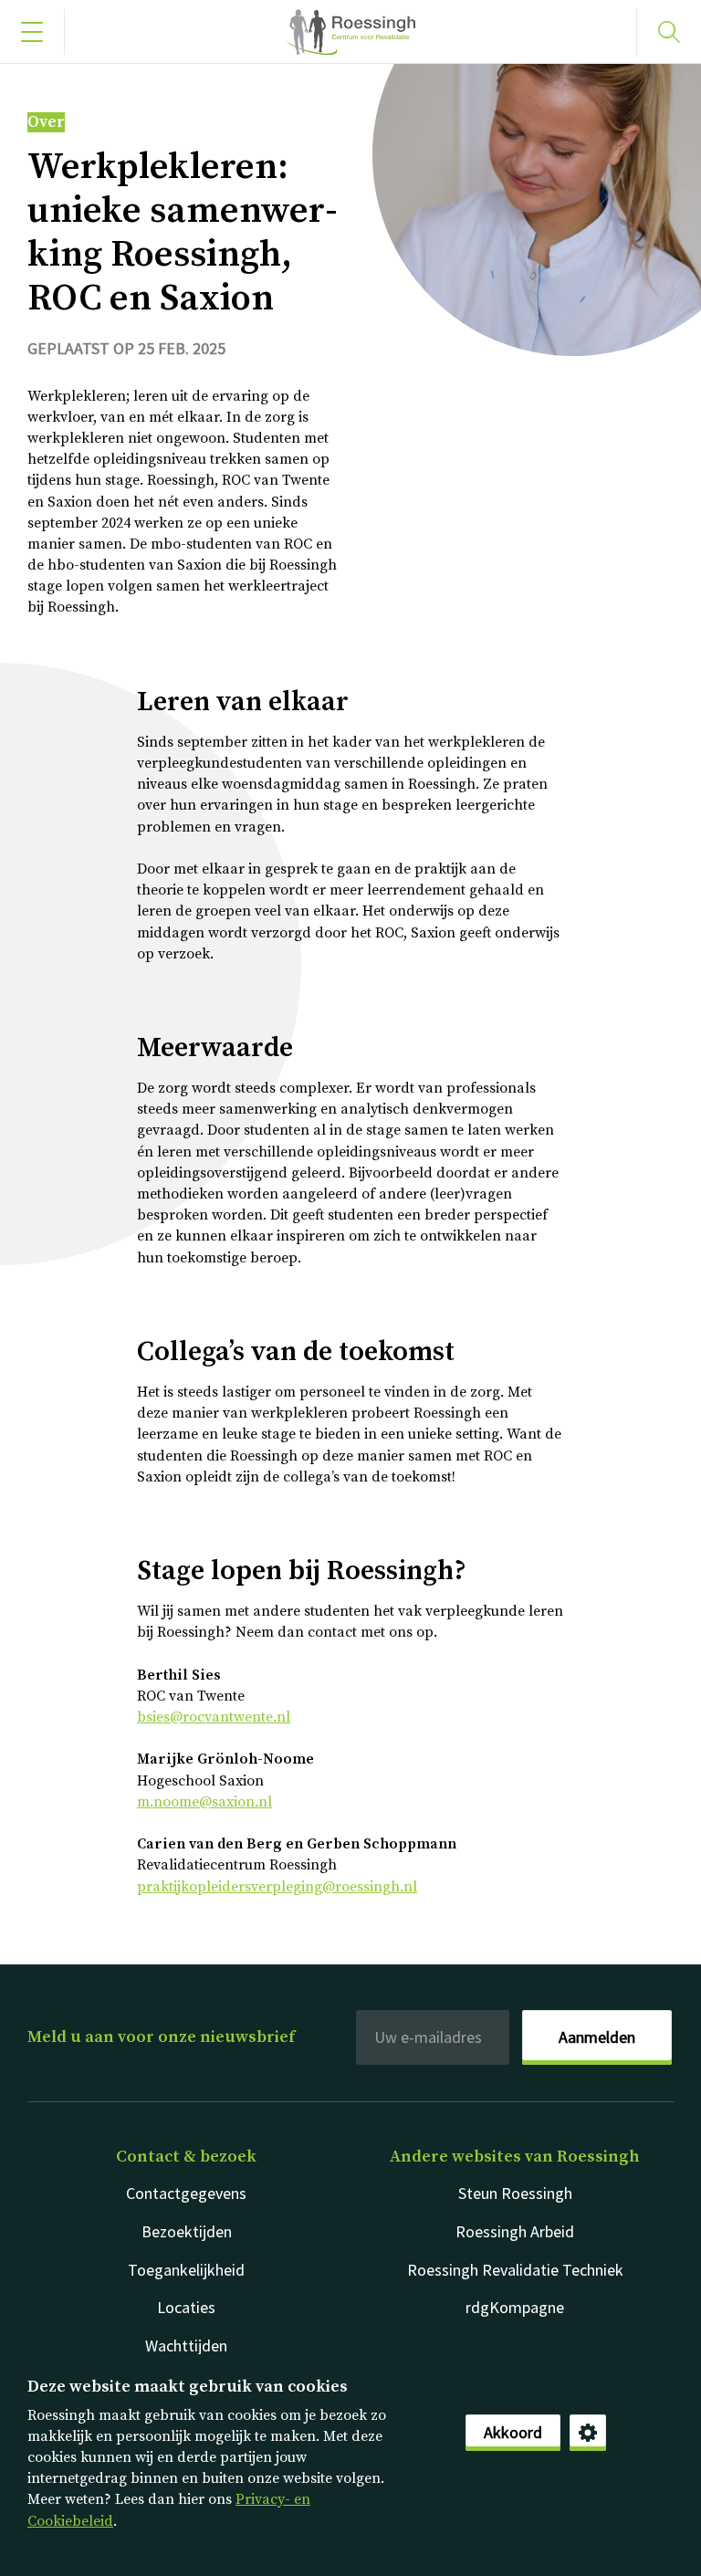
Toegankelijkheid (186, 2270)
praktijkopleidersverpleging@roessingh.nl (277, 1887)
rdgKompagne (515, 2307)
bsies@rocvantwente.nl (214, 1717)
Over (46, 122)
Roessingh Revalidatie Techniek (515, 2270)
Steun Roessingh (515, 2193)
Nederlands (350, 32)
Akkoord (513, 2432)
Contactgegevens (186, 2193)
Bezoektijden (187, 2231)
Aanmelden (597, 2037)
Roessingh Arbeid (515, 2231)
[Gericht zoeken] (669, 32)
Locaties (186, 2307)
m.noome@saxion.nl (204, 1802)
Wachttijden (186, 2346)
